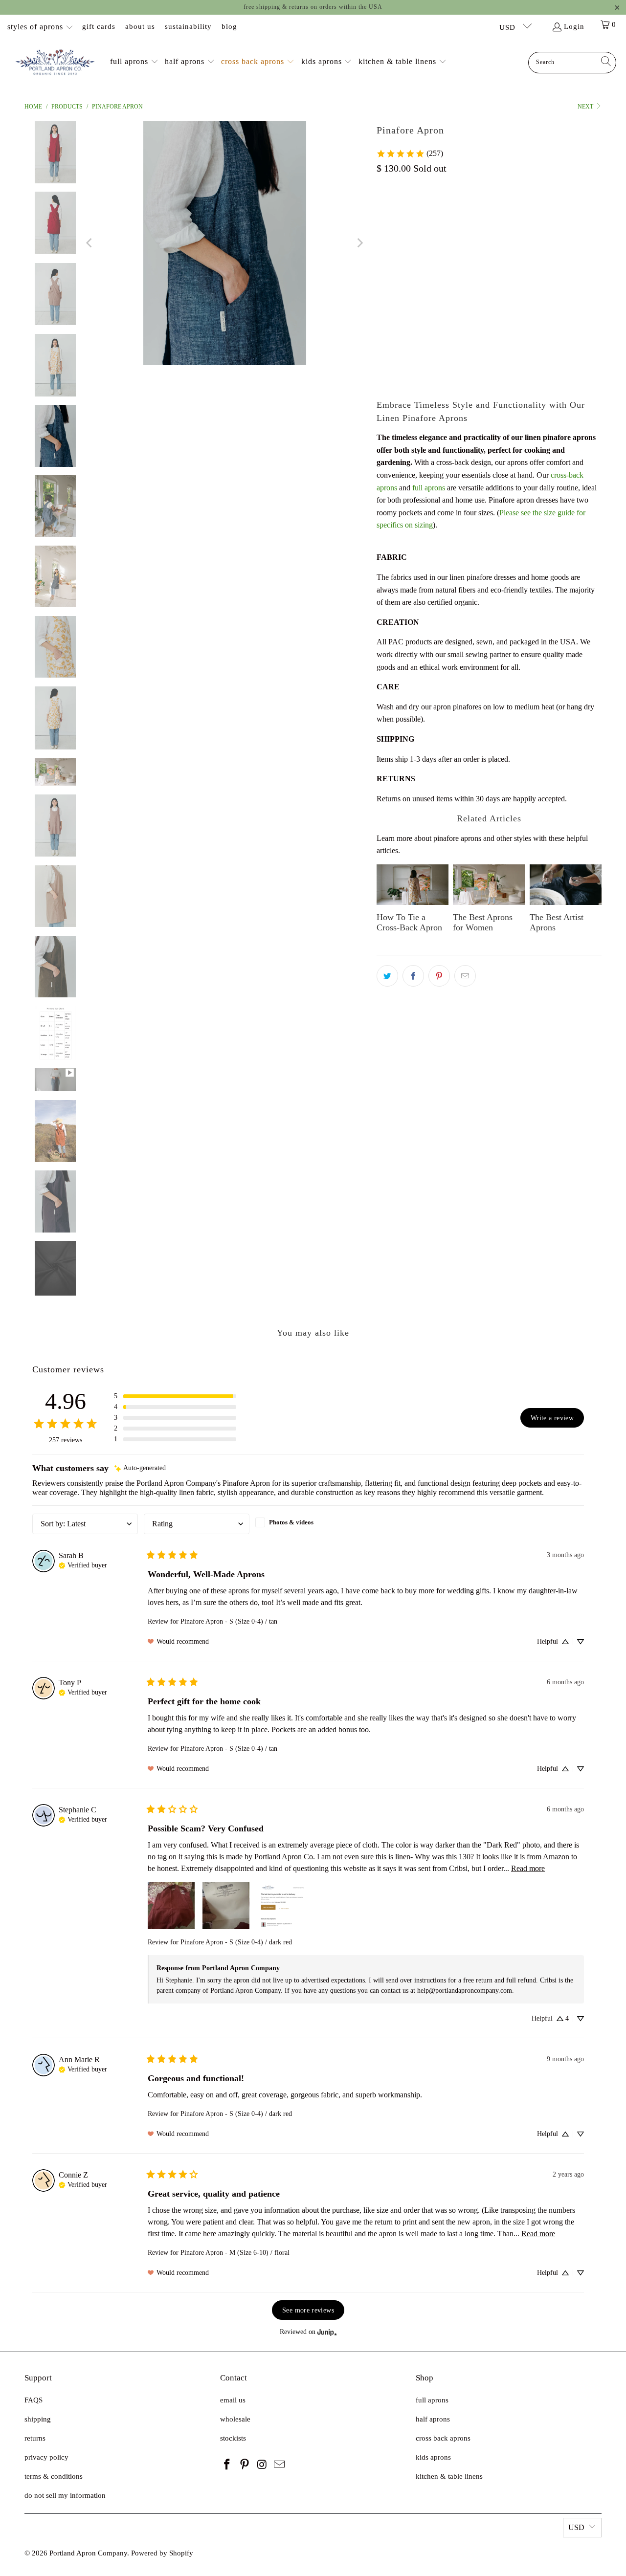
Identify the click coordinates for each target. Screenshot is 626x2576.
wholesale (235, 2419)
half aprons (433, 2419)
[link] (410, 154)
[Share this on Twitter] (387, 976)
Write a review (552, 1418)
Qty (382, 301)
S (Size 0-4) (399, 229)
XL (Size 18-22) (563, 229)
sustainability (188, 26)
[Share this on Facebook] (413, 976)
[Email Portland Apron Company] (280, 2465)
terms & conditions (54, 2476)
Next (586, 107)
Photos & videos (291, 1522)
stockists (233, 2438)
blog (229, 26)
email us (233, 2400)
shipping (38, 2419)
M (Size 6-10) (450, 229)
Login (574, 26)
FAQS (34, 2400)
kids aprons (433, 2457)
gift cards (99, 26)
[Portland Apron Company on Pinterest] (245, 2465)
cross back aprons (443, 2438)
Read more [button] (528, 1868)
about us (140, 26)
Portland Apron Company (88, 2553)
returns (35, 2438)
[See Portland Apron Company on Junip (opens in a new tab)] (327, 2332)
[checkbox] (308, 1522)
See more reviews (308, 2310)
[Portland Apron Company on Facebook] (227, 2465)
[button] (134, 62)
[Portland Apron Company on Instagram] (262, 2465)
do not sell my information (65, 2495)
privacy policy (46, 2457)
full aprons (429, 488)
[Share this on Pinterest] (439, 976)
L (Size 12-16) (505, 229)
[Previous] (90, 243)
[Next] (359, 243)
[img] (140, 1468)
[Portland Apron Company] (55, 63)
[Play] (225, 243)
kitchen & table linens (449, 2476)
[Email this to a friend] (465, 976)
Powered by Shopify (162, 2553)
